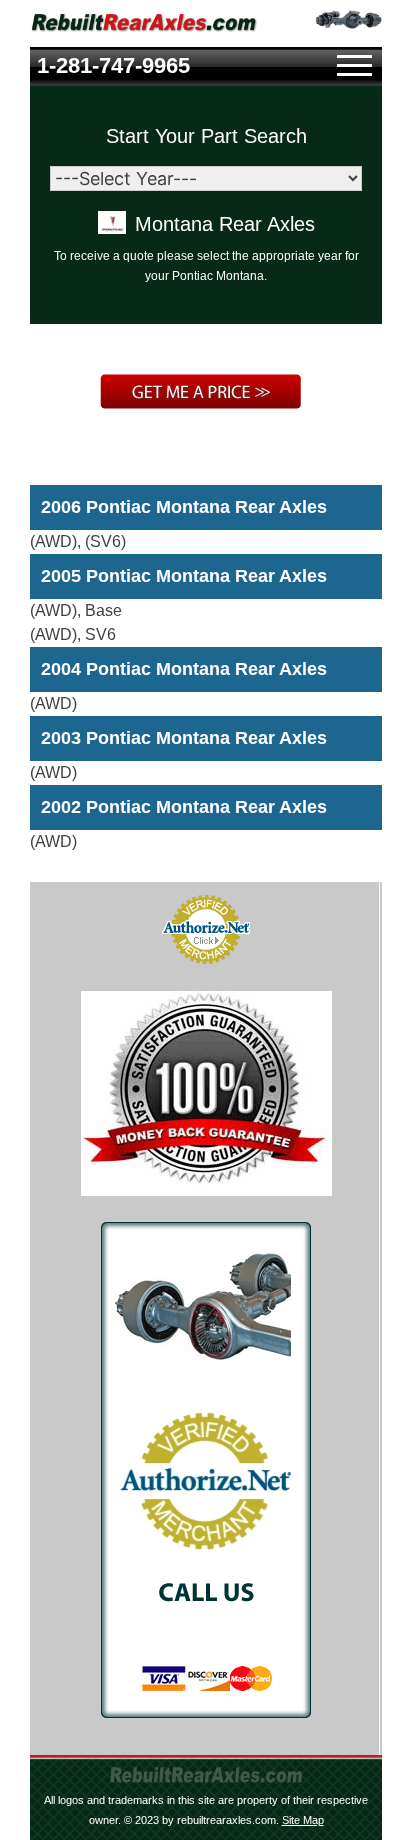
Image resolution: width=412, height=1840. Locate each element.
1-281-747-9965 (113, 66)
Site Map (303, 1820)
